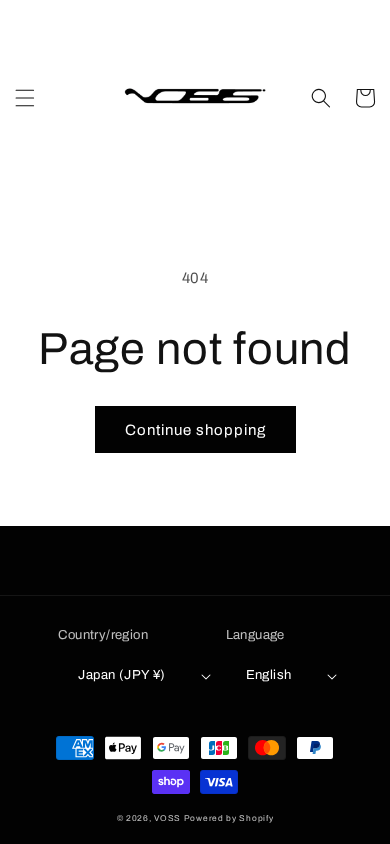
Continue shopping (195, 430)
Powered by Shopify (229, 818)
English (269, 675)
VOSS (167, 818)
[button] (25, 98)
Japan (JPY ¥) (121, 675)
